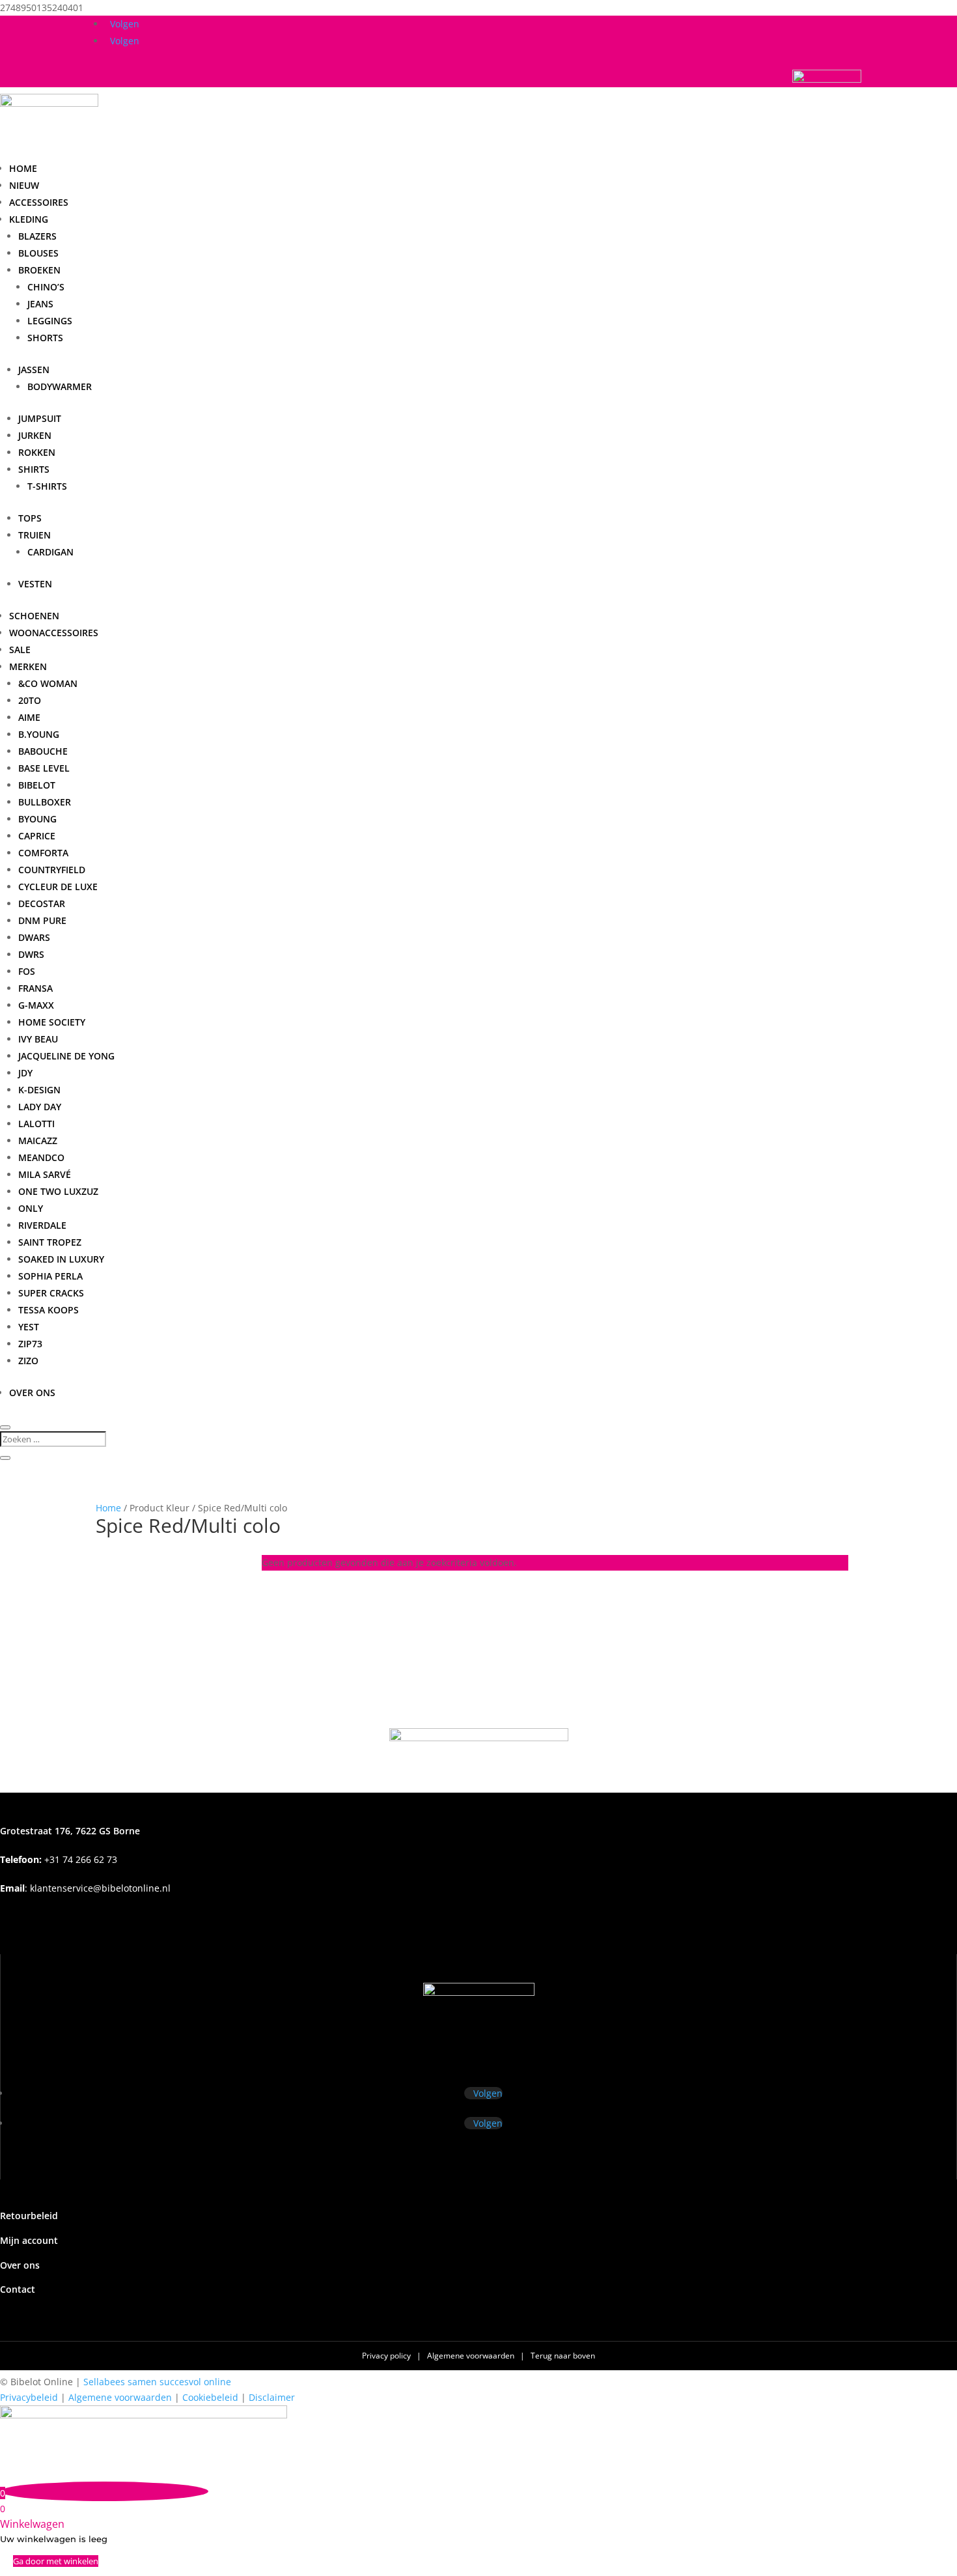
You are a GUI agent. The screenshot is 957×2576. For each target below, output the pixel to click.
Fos (27, 971)
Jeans (40, 304)
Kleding (29, 219)
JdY (25, 1073)
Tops (30, 518)
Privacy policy (387, 2356)
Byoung (37, 819)
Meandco (41, 1157)
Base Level (44, 768)
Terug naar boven (563, 2356)
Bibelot (37, 785)
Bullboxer (45, 802)
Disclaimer (272, 2397)
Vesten (35, 584)
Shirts (34, 469)
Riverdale (42, 1225)
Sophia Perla (50, 1276)
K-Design (39, 1090)
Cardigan (50, 552)
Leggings (50, 321)
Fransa (35, 988)
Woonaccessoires (54, 633)
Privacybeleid (29, 2397)
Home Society (52, 1022)
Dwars (34, 937)
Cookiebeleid (210, 2397)
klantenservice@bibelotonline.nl (100, 1888)
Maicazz (38, 1141)
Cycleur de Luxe (58, 887)
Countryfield (52, 870)
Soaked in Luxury (61, 1259)
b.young (39, 734)
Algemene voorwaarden (472, 2356)
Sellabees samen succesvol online (157, 2382)
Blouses (38, 253)
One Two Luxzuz (58, 1191)
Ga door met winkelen (56, 2561)
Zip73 (30, 1344)
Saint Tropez (50, 1242)
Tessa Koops (49, 1310)
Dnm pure (42, 920)
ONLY (31, 1208)
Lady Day (40, 1107)
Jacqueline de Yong (66, 1056)
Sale (20, 650)
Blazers (37, 236)
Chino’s (46, 287)
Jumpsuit (40, 418)
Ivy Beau (38, 1039)
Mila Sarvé (45, 1174)
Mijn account (29, 2240)
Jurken (35, 435)
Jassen (34, 370)
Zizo (28, 1361)
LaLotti (36, 1124)
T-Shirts (47, 486)
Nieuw (24, 185)
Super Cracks (51, 1293)
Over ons (32, 1393)
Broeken (39, 270)
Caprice (37, 836)
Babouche (43, 751)
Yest (29, 1327)
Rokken (37, 452)
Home (23, 168)
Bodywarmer (60, 386)
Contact (18, 2289)
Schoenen (34, 616)
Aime (29, 717)
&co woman (48, 683)
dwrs (31, 954)
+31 (59, 1859)
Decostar (42, 903)
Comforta (43, 853)
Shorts (45, 338)
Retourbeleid (29, 2216)
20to (30, 700)
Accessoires (39, 202)
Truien (35, 535)
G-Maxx (36, 1005)
